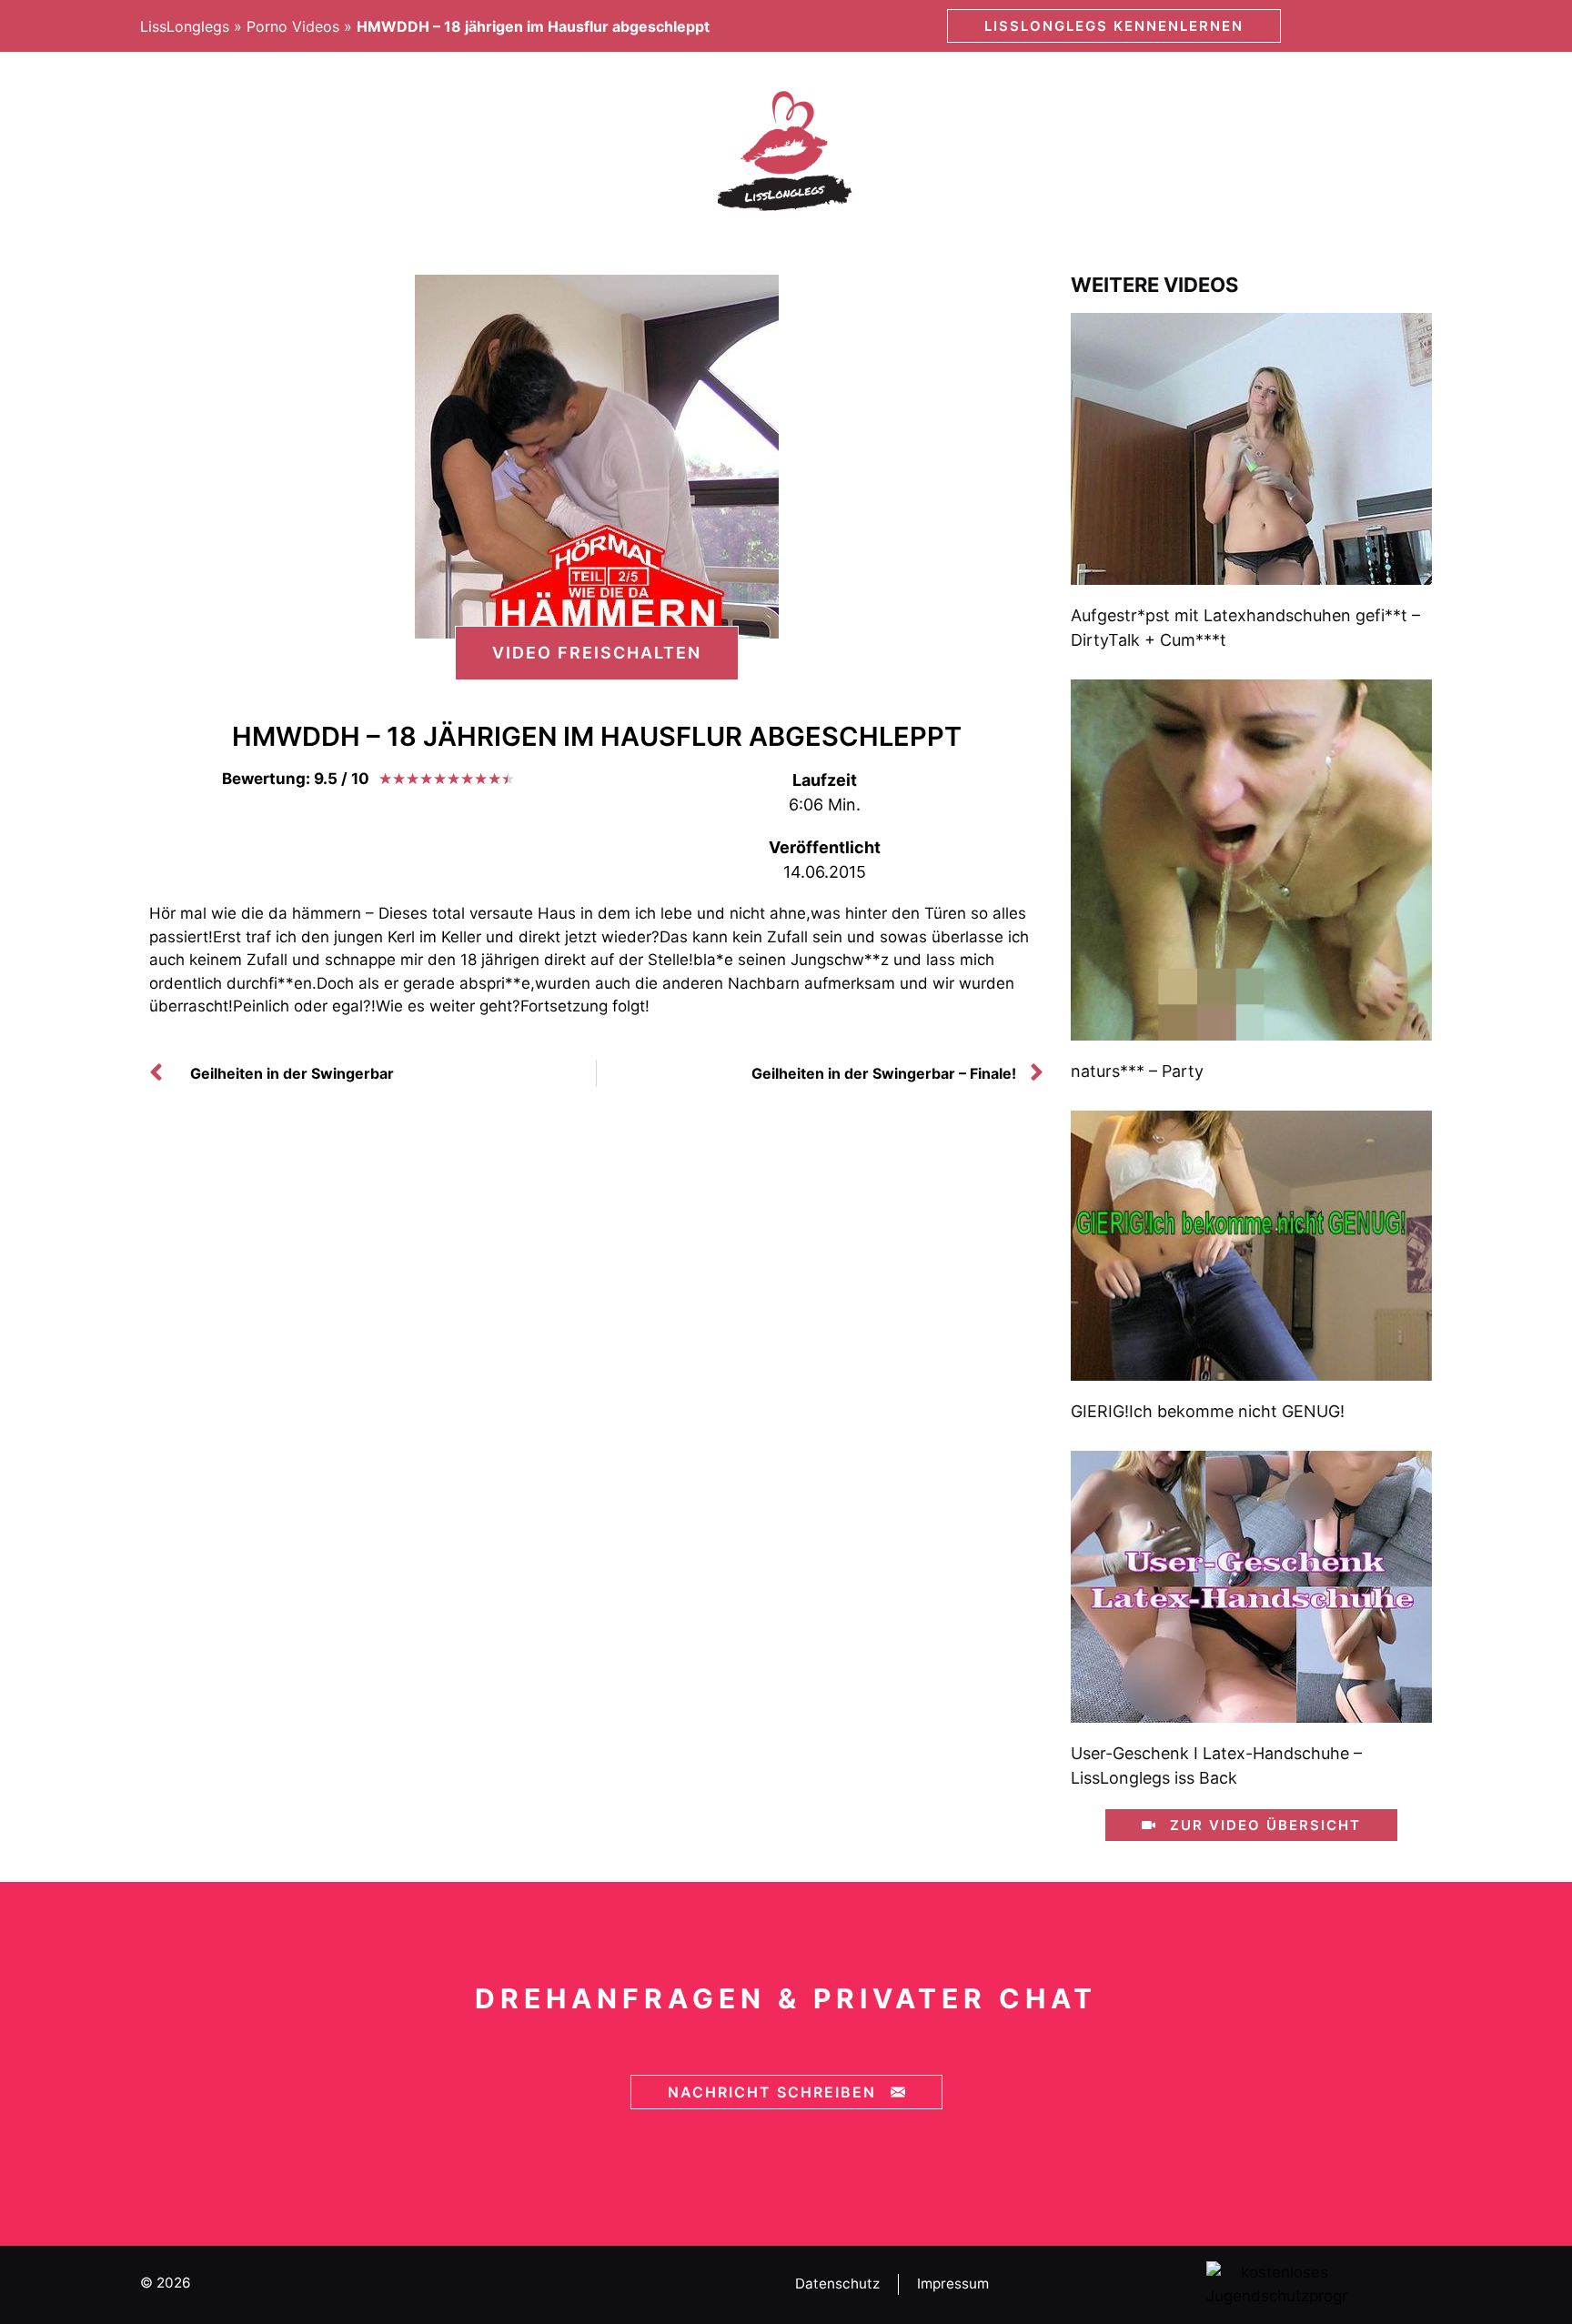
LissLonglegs (185, 26)
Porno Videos (293, 26)
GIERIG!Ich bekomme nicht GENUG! (1208, 1411)
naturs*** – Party (1137, 1071)
